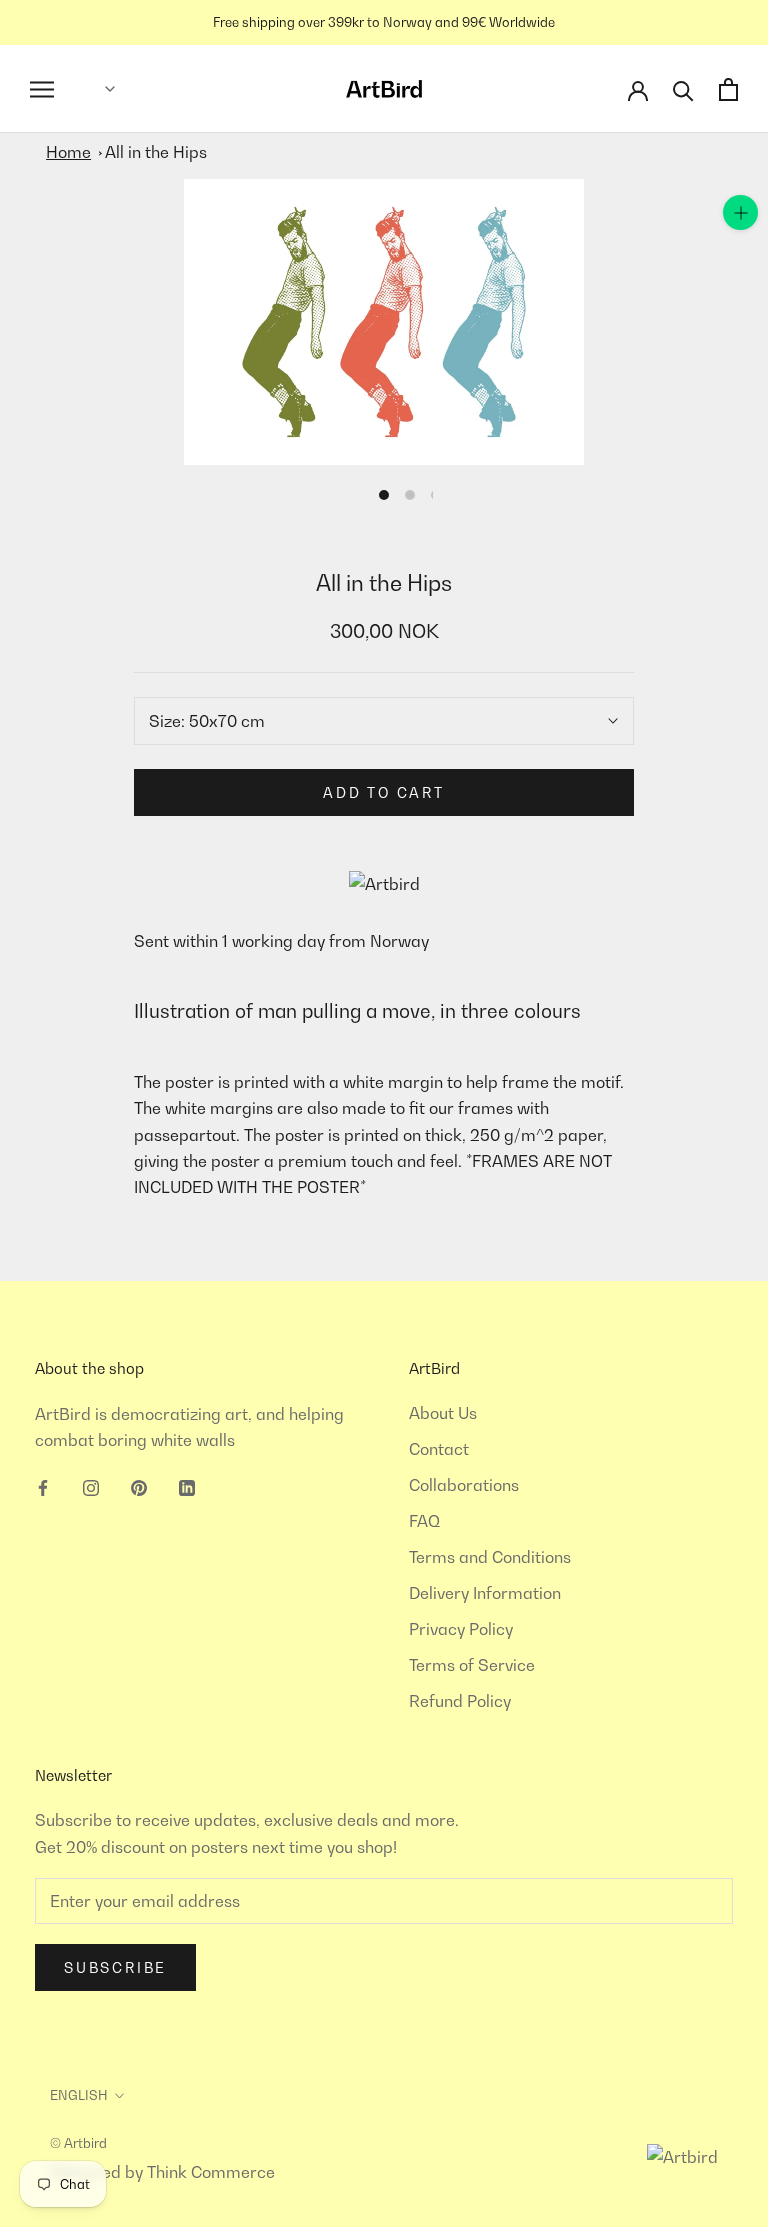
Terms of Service (472, 1665)
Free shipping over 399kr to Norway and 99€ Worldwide (384, 22)
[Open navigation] (42, 89)
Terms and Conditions (490, 1557)
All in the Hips (156, 152)
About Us (443, 1413)
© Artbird (78, 2143)
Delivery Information (485, 1593)
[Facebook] (43, 1486)
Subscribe (115, 1967)
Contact (439, 1449)
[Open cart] (728, 89)
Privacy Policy (461, 1629)
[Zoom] (740, 212)
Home (68, 152)
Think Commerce (211, 2172)
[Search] (683, 89)
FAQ (424, 1521)
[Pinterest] (139, 1486)
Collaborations (464, 1485)
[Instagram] (91, 1486)
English (79, 2095)
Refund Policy (460, 1701)
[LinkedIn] (187, 1486)
